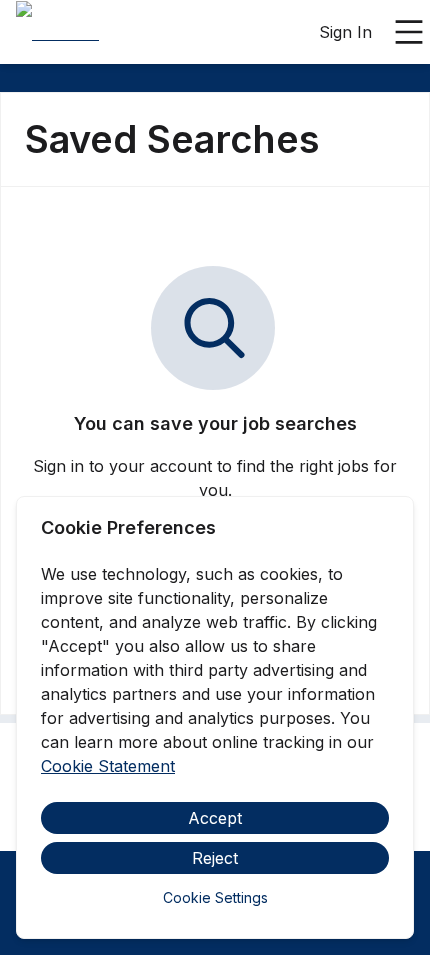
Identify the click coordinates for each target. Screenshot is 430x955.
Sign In (345, 32)
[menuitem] (57, 33)
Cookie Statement (108, 766)
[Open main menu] (409, 32)
